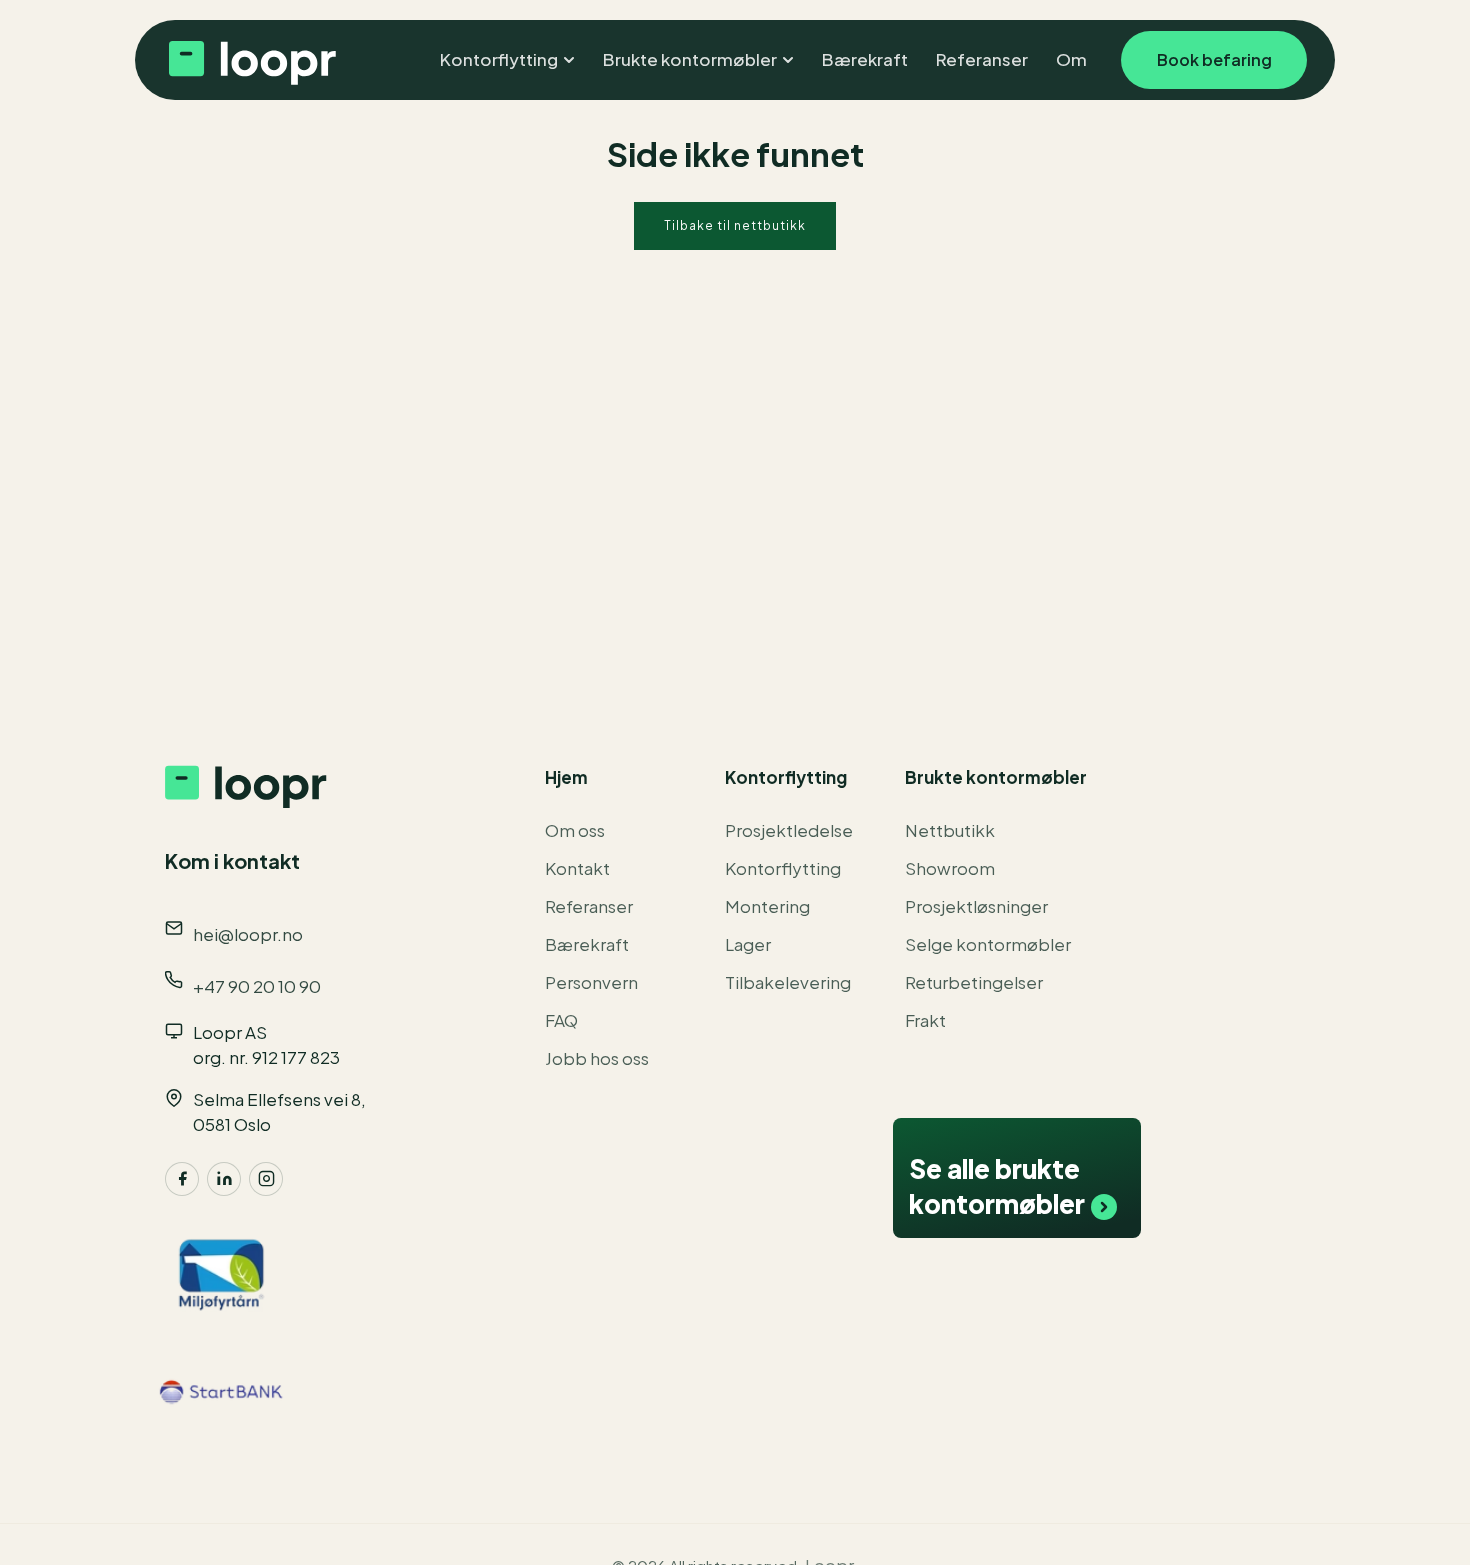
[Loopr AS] (250, 60)
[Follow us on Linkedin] (224, 1179)
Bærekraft (587, 944)
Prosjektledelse (789, 830)
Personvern (591, 982)
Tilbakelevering (788, 982)
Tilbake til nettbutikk (735, 225)
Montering (767, 906)
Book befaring (1214, 59)
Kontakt (577, 868)
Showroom (950, 868)
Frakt (925, 1020)
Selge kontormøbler (988, 944)
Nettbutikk (950, 830)
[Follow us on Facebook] (182, 1179)
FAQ (561, 1020)
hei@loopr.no (248, 934)
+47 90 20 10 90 (257, 986)
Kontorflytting (783, 868)
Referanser (589, 906)
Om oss (575, 830)
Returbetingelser (974, 982)
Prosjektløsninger (976, 906)
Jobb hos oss (597, 1058)
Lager (748, 944)
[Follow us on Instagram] (266, 1179)
